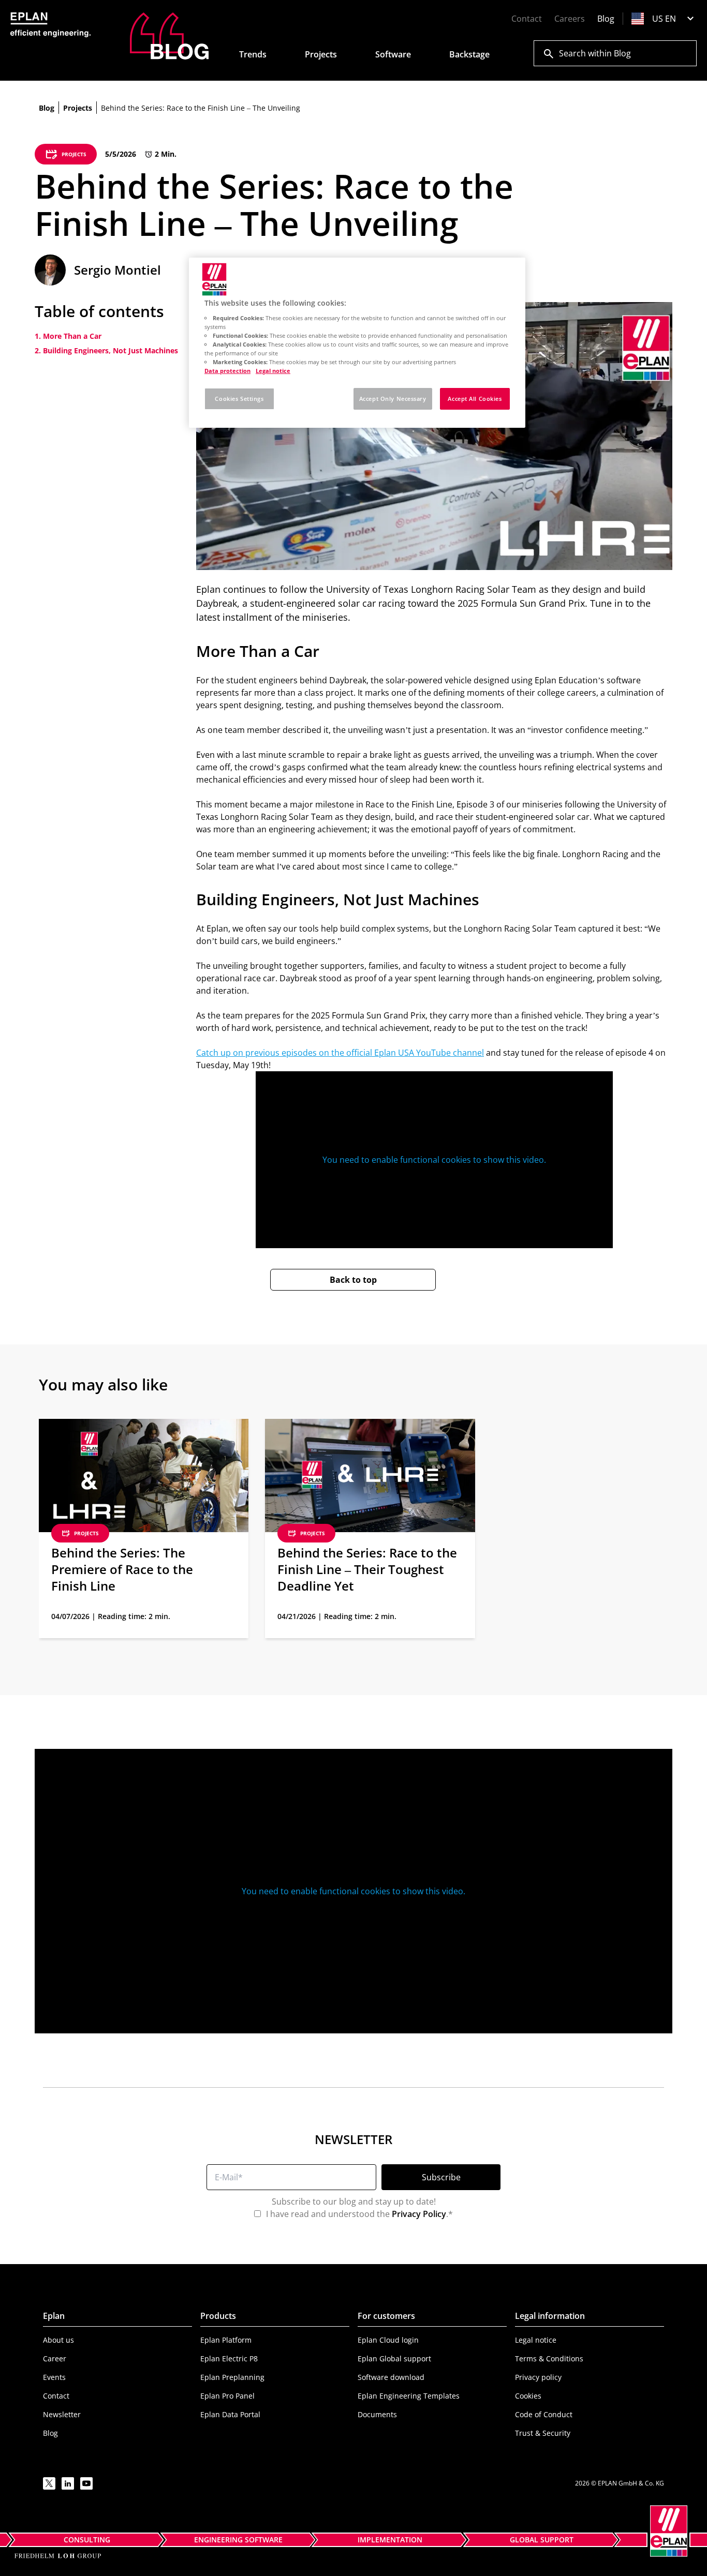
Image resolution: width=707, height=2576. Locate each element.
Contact (527, 19)
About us (58, 2340)
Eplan (54, 2316)
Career (55, 2358)
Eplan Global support (394, 2358)
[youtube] (86, 2483)
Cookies (528, 2396)
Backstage (469, 54)
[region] (357, 343)
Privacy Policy (419, 2214)
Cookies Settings (239, 399)
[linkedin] (68, 2483)
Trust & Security (543, 2433)
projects (78, 108)
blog (47, 108)
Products (218, 2316)
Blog (606, 19)
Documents (377, 2414)
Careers (570, 19)
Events (54, 2377)
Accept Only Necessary (393, 399)
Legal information (550, 2316)
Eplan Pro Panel (227, 2396)
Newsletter (62, 2414)
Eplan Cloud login (388, 2340)
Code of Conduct (544, 2414)
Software (393, 54)
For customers (386, 2316)
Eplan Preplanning (232, 2377)
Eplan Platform (226, 2340)
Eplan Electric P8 (229, 2358)
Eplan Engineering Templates (409, 2396)
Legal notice (536, 2340)
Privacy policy (538, 2377)
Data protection (227, 371)
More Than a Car (72, 336)
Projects (321, 54)
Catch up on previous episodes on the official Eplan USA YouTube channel (340, 1053)
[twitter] (49, 2483)
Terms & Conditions (549, 2358)
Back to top (353, 1280)
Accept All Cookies (475, 399)
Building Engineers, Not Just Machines (111, 350)
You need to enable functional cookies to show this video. (434, 1160)
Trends (253, 54)
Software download (391, 2377)
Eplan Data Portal (230, 2414)
